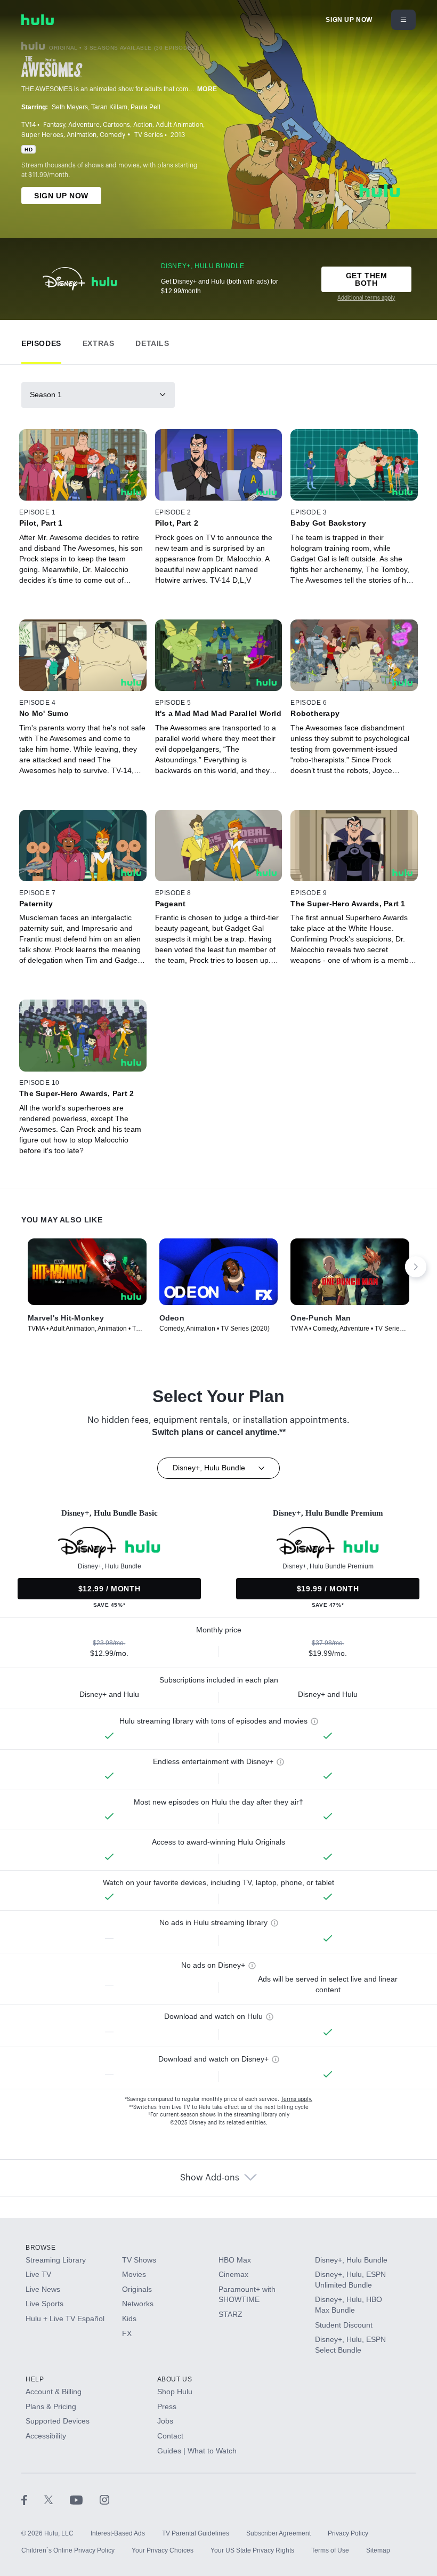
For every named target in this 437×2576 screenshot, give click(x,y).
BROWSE (41, 2248)
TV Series (149, 135)
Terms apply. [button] (297, 2099)
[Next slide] (416, 1267)
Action (143, 125)
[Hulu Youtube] (85, 2499)
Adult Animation (179, 125)
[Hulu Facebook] (33, 2499)
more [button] (207, 89)
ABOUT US (175, 2379)
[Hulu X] (57, 2499)
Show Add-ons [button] (210, 2178)
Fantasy (54, 125)
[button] (41, 341)
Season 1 (46, 395)
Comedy (112, 135)
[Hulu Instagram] (104, 2499)
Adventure (84, 125)
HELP (35, 2379)
